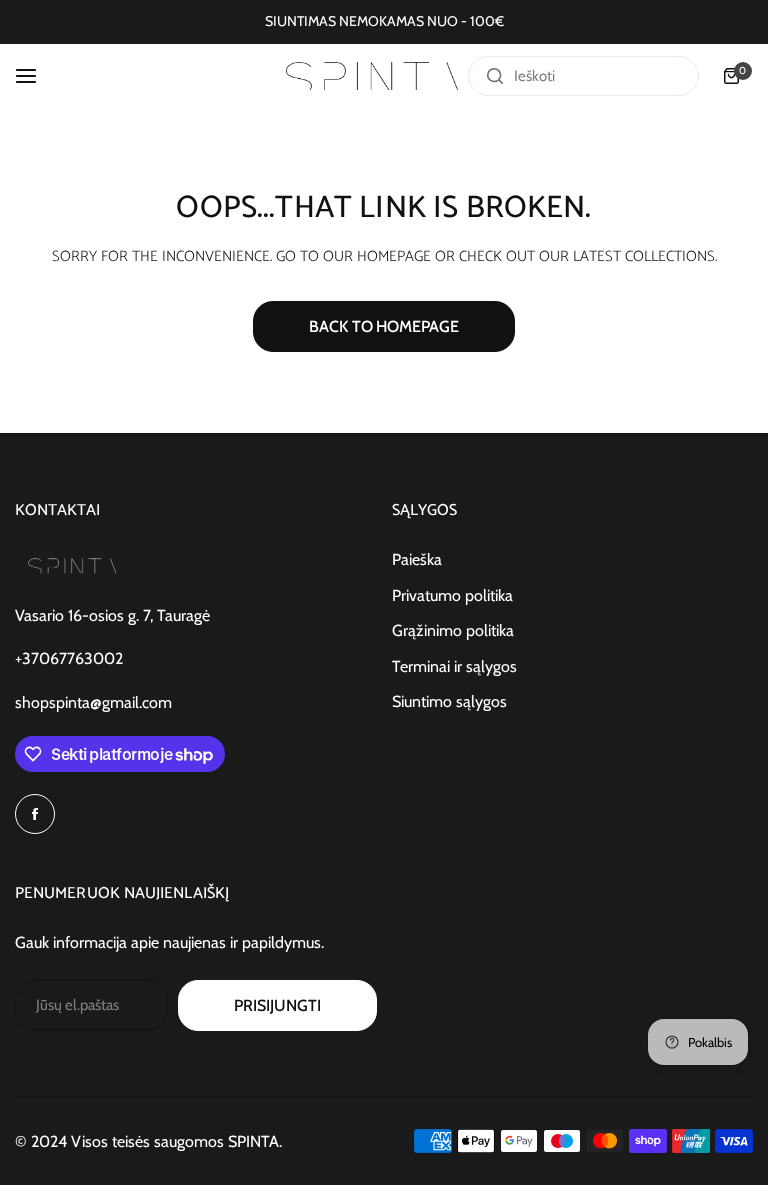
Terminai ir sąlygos (454, 666)
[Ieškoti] (495, 76)
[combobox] (583, 76)
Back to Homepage (384, 326)
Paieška (417, 559)
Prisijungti (277, 1005)
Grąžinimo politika (453, 630)
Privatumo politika (452, 595)
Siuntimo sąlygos (449, 701)
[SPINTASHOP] (372, 76)
